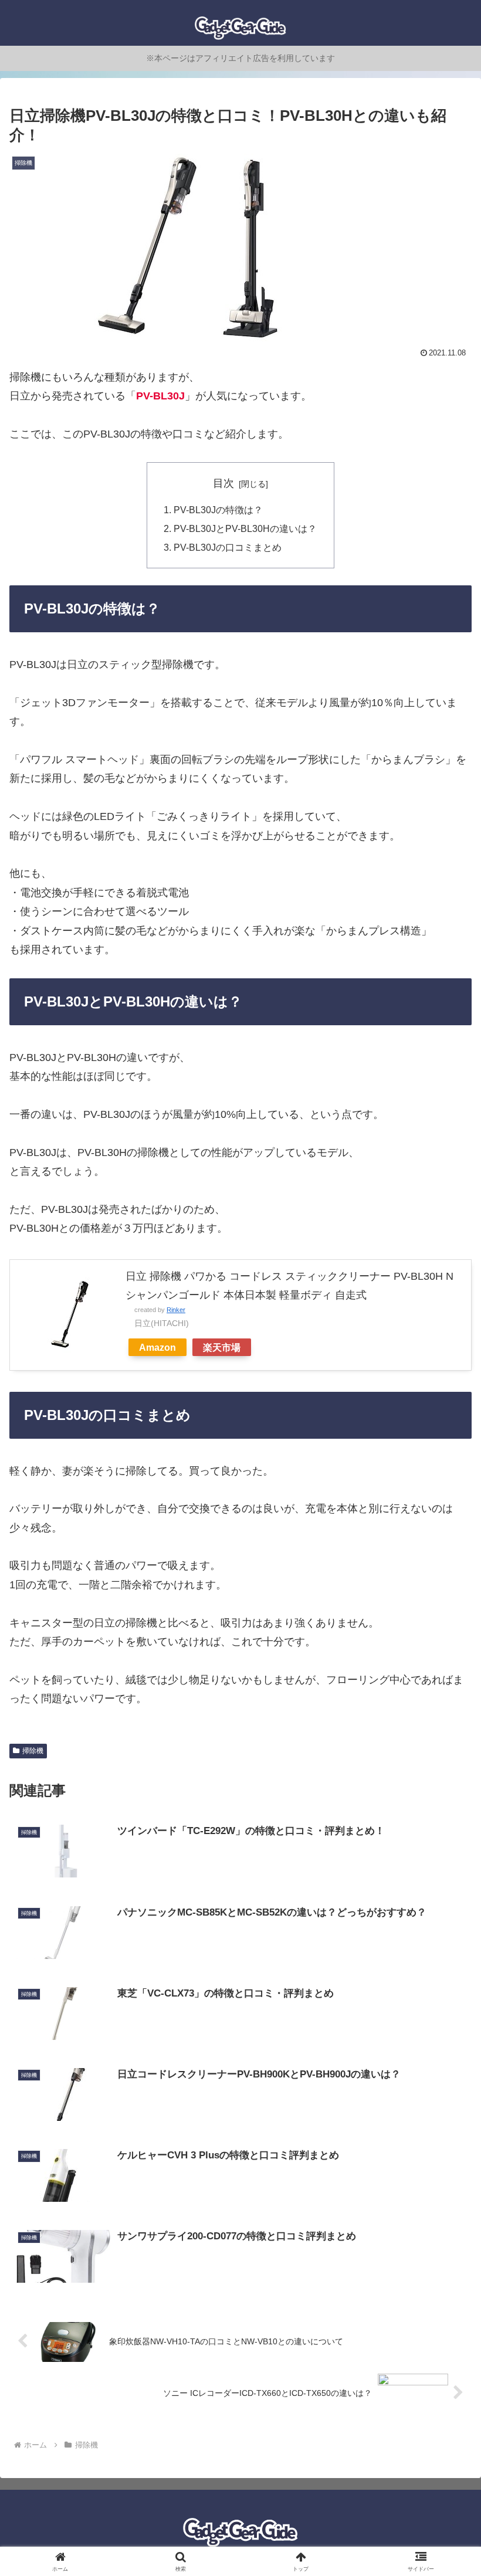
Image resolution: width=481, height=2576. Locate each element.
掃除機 (33, 1751)
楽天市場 (222, 1347)
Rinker (176, 1310)
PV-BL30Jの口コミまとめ (228, 547)
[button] (445, 1898)
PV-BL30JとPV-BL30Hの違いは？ (245, 528)
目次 (223, 483)
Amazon (157, 1347)
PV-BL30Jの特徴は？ (218, 510)
